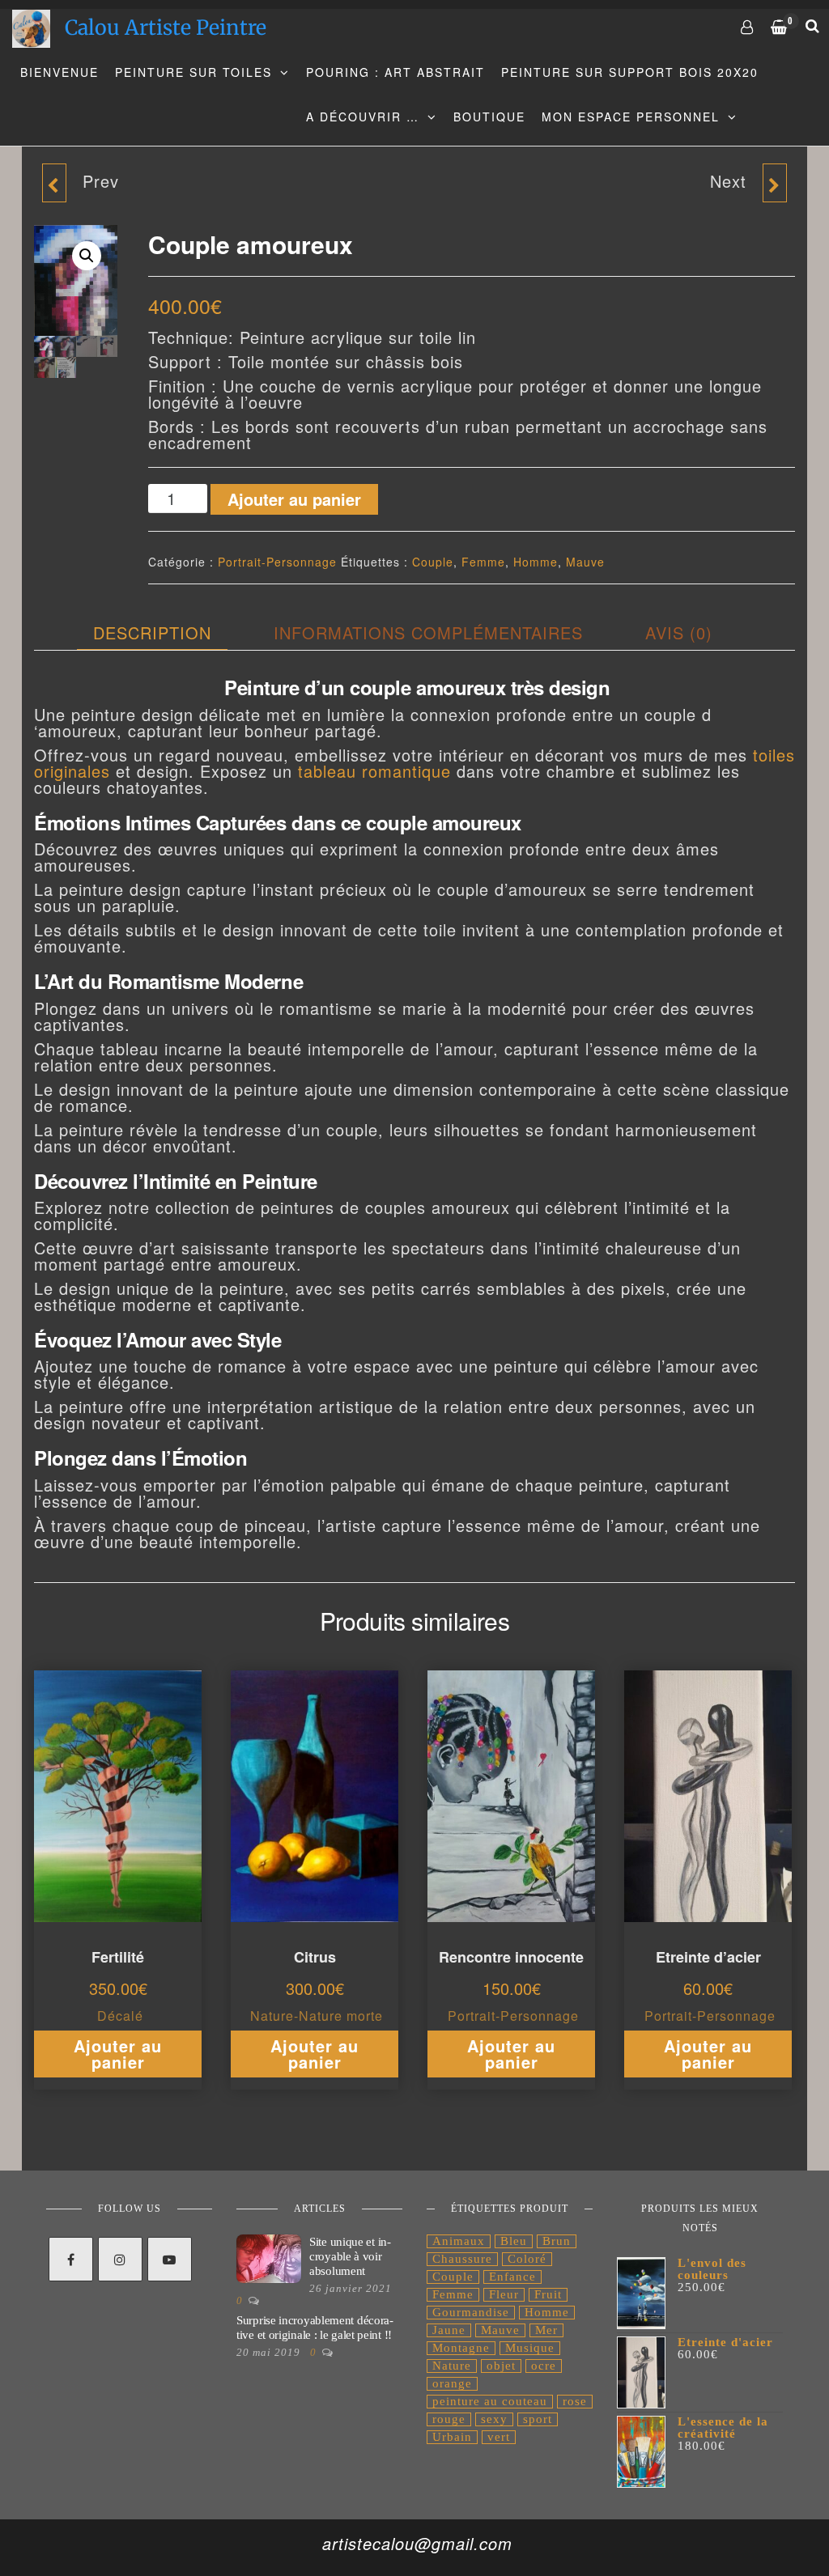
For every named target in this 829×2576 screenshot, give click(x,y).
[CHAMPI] (54, 183)
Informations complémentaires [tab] (428, 632)
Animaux (459, 2241)
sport (538, 2419)
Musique (530, 2348)
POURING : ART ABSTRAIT (395, 72)
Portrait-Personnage (277, 562)
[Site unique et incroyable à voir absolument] (269, 2258)
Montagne (461, 2348)
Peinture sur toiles (193, 72)
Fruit (548, 2294)
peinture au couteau (490, 2401)
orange (452, 2383)
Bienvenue (60, 72)
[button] (87, 256)
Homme (536, 562)
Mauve (585, 562)
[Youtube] (170, 2259)
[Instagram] (120, 2259)
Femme (483, 562)
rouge (449, 2419)
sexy (494, 2419)
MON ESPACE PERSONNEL (631, 117)
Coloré (527, 2259)
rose (575, 2401)
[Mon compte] (748, 26)
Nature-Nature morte (317, 2016)
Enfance (512, 2277)
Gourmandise (471, 2312)
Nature (452, 2366)
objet (501, 2366)
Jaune (449, 2330)
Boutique (489, 117)
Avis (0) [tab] (679, 632)
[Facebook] (71, 2259)
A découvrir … (363, 117)
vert (499, 2437)
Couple (433, 562)
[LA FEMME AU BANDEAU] (775, 183)
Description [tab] (152, 632)
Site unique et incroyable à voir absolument (350, 2256)
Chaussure (462, 2259)
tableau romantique (374, 771)
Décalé (120, 2016)
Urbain (452, 2437)
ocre (544, 2366)
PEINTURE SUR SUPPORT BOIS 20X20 (630, 72)
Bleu (514, 2241)
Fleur (504, 2294)
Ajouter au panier (294, 499)
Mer (546, 2330)
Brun (557, 2241)
